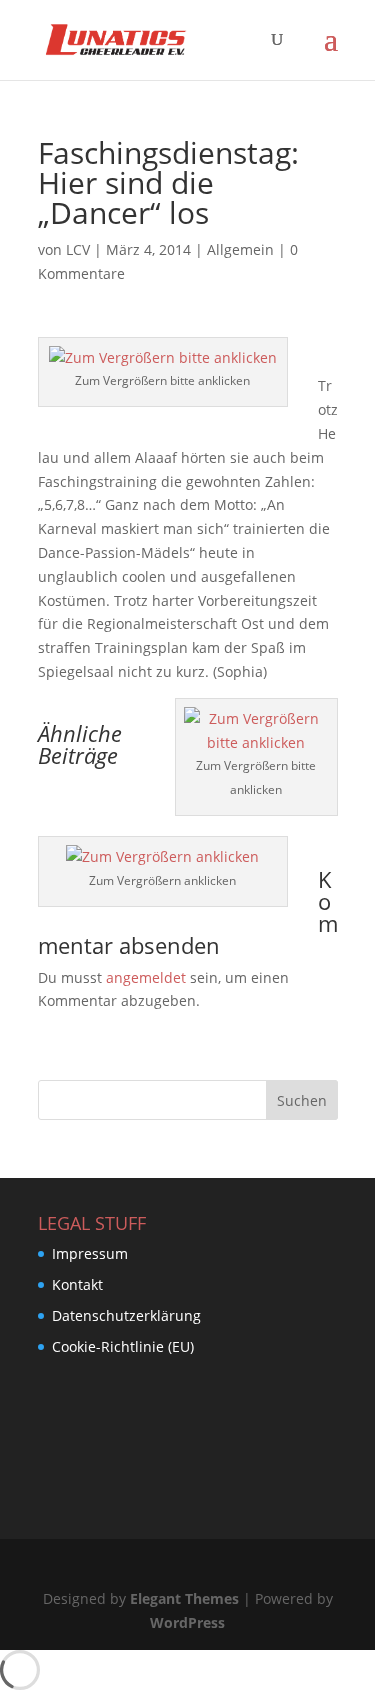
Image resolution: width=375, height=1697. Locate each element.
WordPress (187, 1622)
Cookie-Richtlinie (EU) (123, 1346)
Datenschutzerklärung (126, 1315)
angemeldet (146, 977)
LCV (78, 249)
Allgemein (240, 249)
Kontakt (77, 1284)
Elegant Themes (184, 1598)
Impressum (90, 1253)
